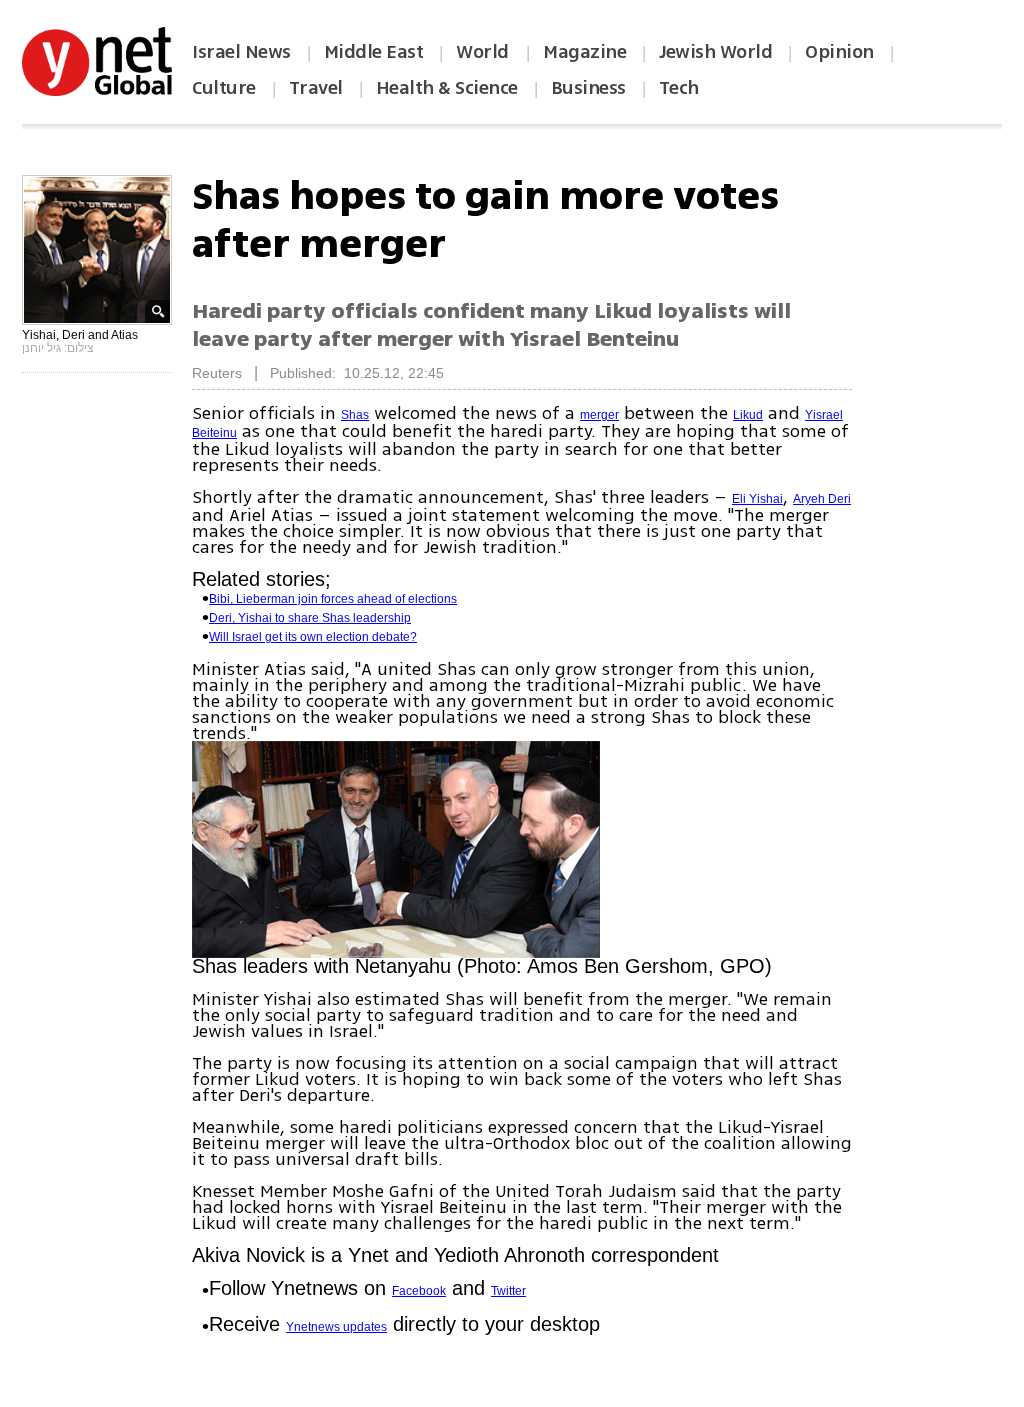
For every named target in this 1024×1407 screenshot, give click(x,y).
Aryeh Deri (822, 499)
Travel (316, 88)
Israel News (241, 52)
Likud (748, 415)
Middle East (374, 52)
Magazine (584, 52)
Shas (355, 415)
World (484, 52)
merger (599, 415)
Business (588, 88)
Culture (224, 88)
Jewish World (715, 52)
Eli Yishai (757, 499)
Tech (679, 88)
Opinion (839, 52)
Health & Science (447, 88)
